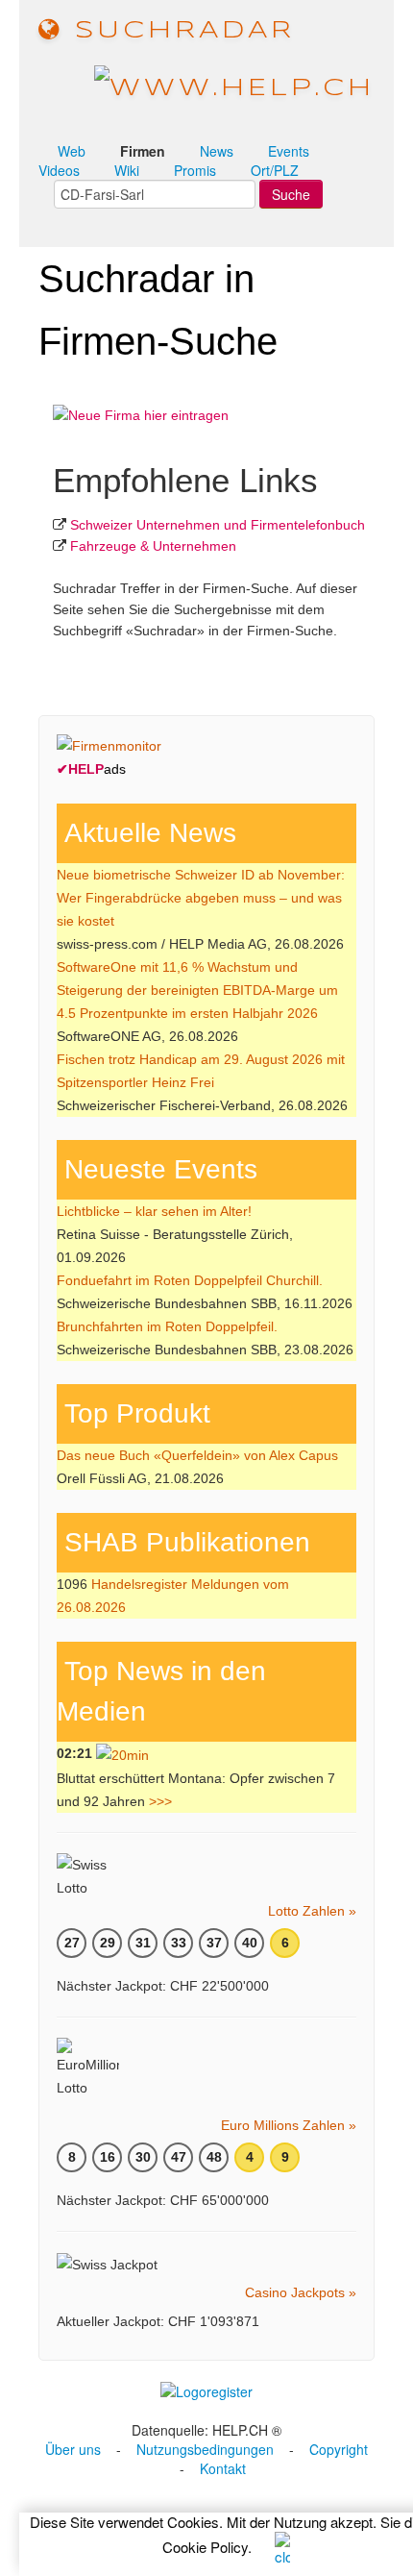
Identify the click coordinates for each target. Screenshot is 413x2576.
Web (72, 151)
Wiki (127, 170)
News (217, 151)
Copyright (339, 2449)
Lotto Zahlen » (312, 1911)
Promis (195, 170)
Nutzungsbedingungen (205, 2449)
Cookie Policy (205, 2547)
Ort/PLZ (275, 170)
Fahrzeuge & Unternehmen (153, 546)
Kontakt (223, 2468)
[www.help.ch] (234, 87)
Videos (59, 170)
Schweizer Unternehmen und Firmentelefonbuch (218, 525)
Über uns (73, 2449)
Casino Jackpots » (301, 2292)
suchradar (179, 31)
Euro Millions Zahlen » (289, 2125)
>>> (160, 1801)
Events (289, 151)
